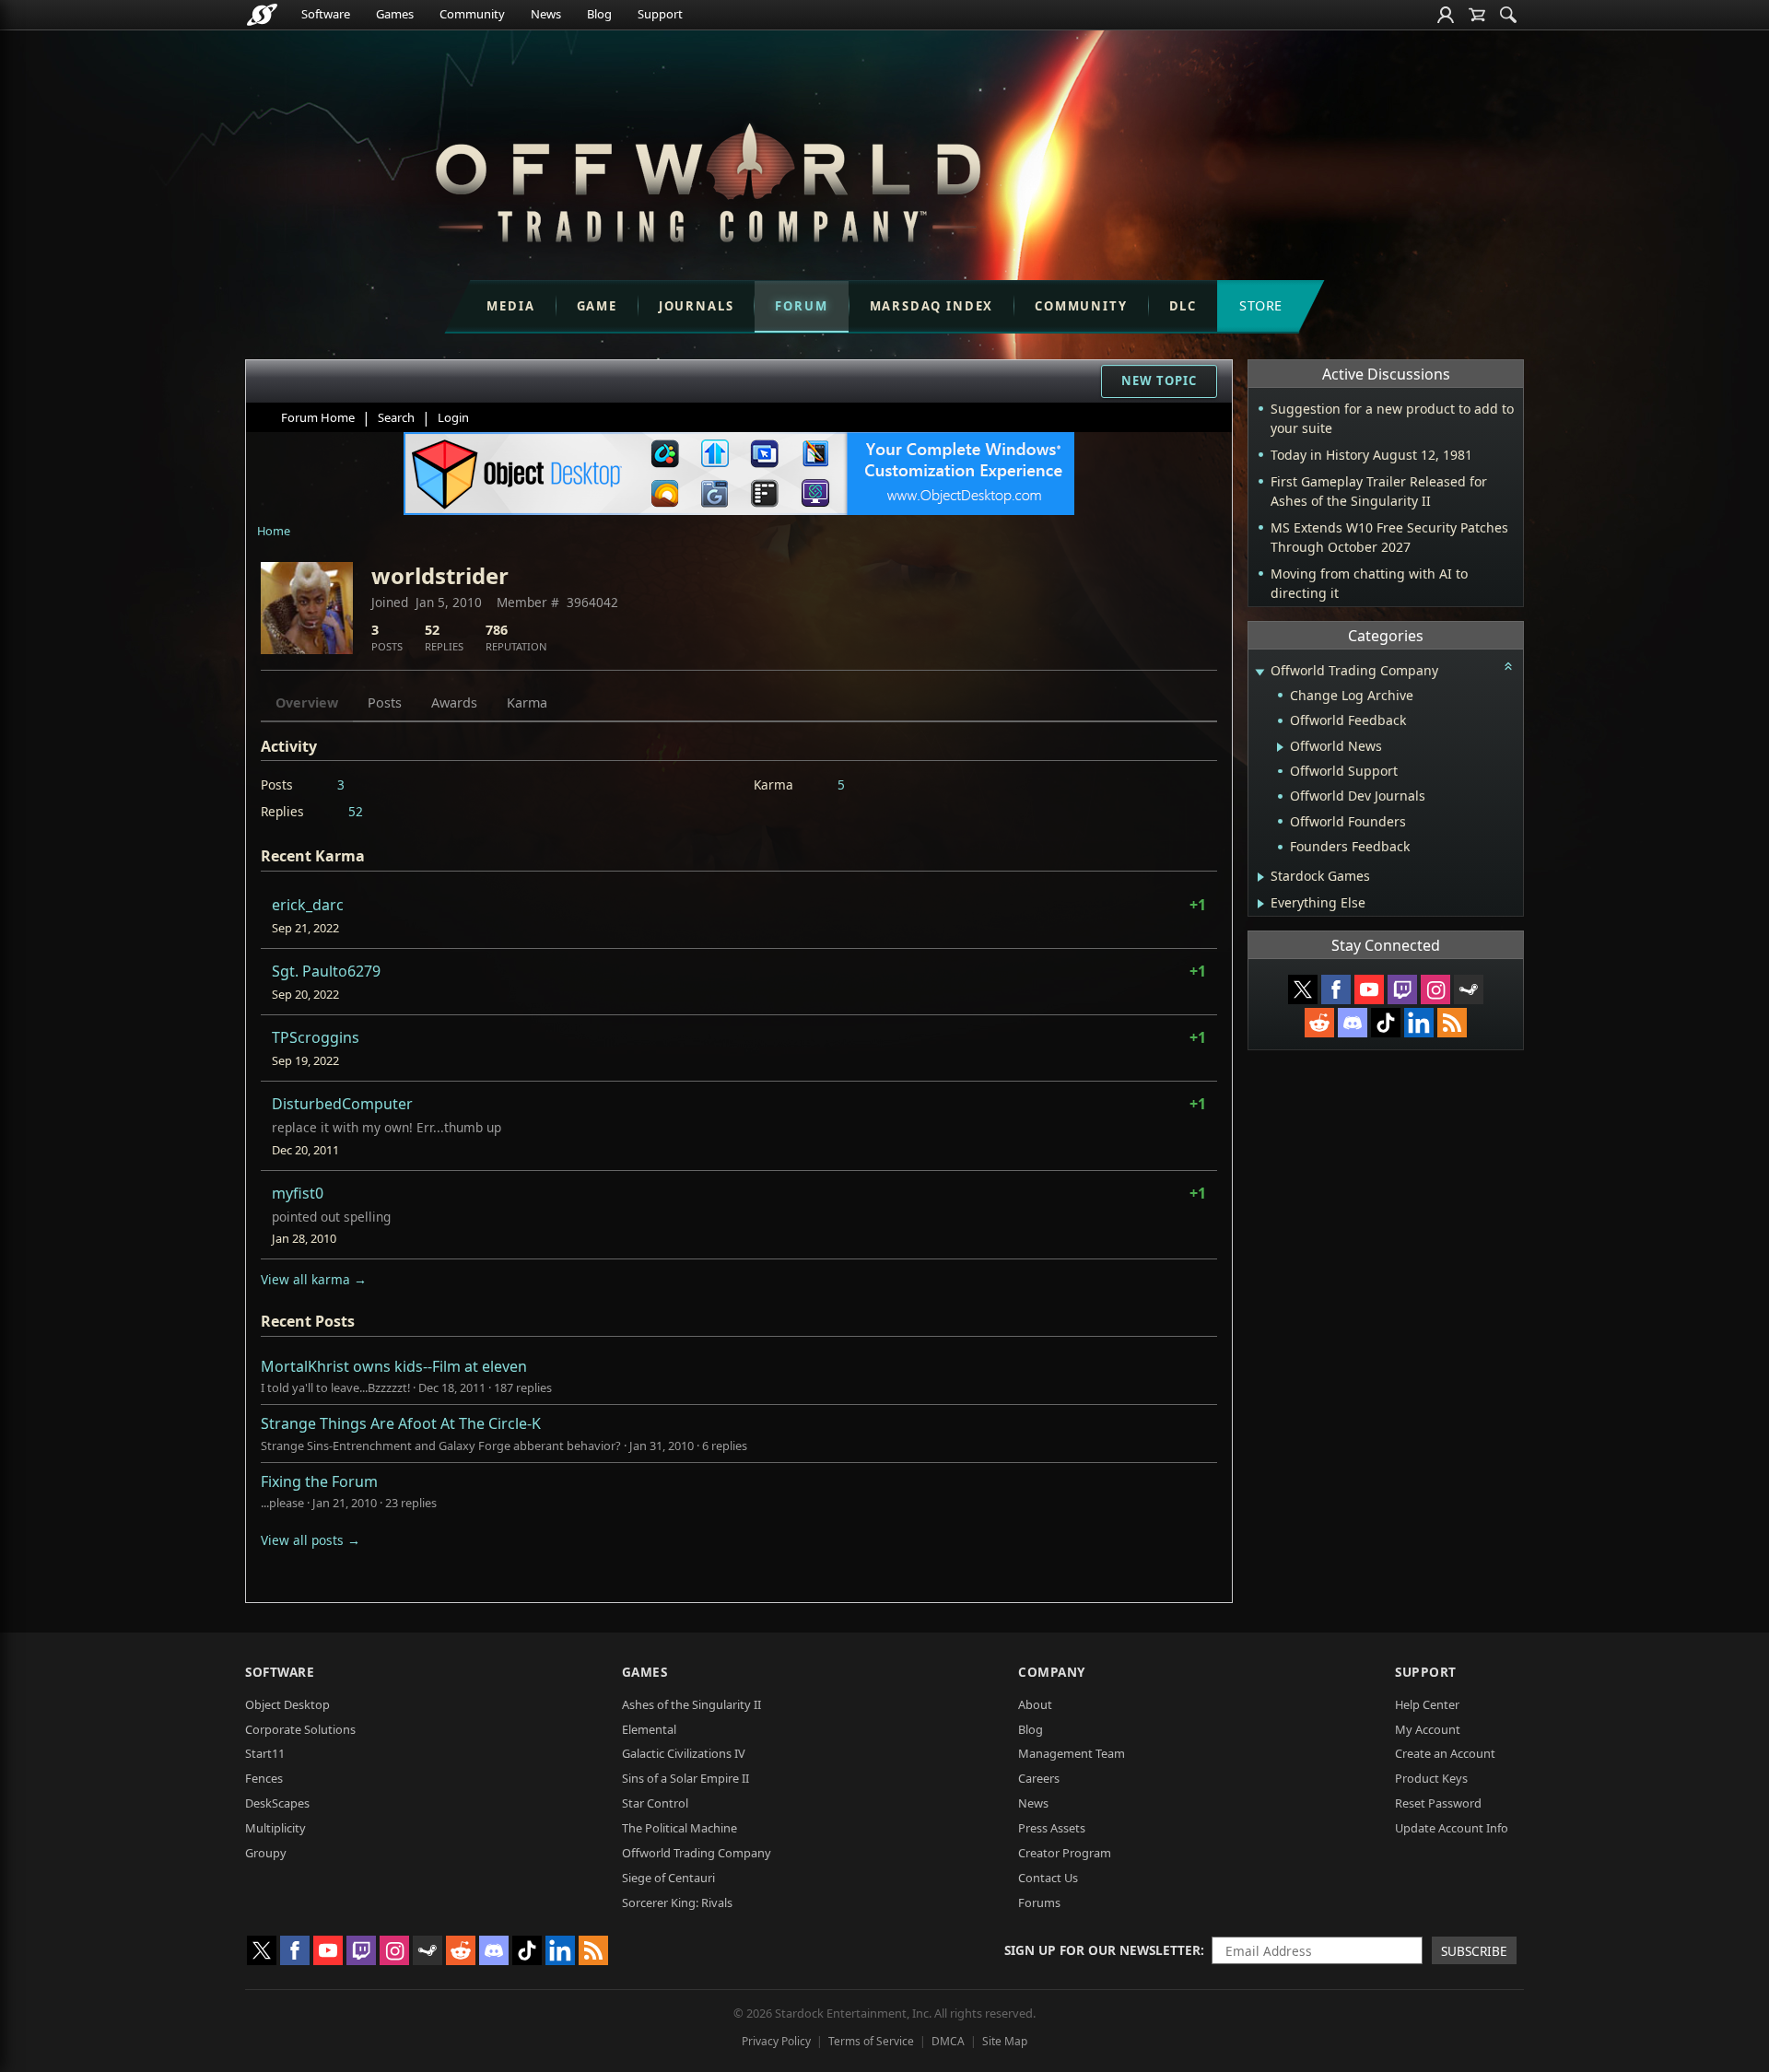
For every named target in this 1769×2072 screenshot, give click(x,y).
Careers (1039, 1778)
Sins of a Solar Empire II (685, 1778)
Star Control (655, 1803)
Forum (801, 306)
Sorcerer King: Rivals (677, 1902)
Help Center (1427, 1704)
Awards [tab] (454, 702)
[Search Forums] (1508, 15)
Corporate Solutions (300, 1729)
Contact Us (1048, 1878)
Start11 (265, 1753)
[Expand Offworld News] (1280, 747)
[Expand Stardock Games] (1261, 877)
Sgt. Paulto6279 (326, 971)
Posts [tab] (385, 702)
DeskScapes (277, 1803)
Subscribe (1474, 1951)
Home (274, 531)
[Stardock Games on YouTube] (1369, 989)
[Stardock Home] (262, 15)
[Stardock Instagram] (1435, 989)
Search (396, 417)
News (546, 14)
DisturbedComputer (342, 1104)
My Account (1428, 1729)
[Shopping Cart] (1477, 15)
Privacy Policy (776, 2041)
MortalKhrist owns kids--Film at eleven (394, 1366)
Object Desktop (287, 1704)
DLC (1183, 306)
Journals (697, 306)
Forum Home (318, 417)
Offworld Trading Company (697, 1853)
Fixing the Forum (319, 1481)
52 (356, 811)
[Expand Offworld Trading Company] (1259, 672)
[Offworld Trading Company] (708, 178)
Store (1261, 305)
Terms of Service (871, 2041)
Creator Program (1065, 1853)
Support (660, 14)
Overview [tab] (307, 702)
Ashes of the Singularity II (691, 1704)
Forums (1039, 1902)
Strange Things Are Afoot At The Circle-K (401, 1423)
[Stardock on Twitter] (1303, 989)
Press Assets (1052, 1828)
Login (453, 417)
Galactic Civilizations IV (684, 1753)
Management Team (1072, 1753)
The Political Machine (679, 1828)
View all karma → (314, 1279)
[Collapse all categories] (1508, 666)
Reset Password (1438, 1803)
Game (597, 306)
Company (1052, 1672)
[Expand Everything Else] (1261, 904)
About (1035, 1704)
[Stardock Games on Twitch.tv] (1402, 989)
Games (395, 14)
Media (510, 306)
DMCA (948, 2041)
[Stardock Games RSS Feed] (1452, 1023)
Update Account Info (1452, 1828)
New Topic (1159, 380)
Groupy (266, 1853)
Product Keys (1431, 1778)
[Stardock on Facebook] (1336, 989)
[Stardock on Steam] (1469, 989)
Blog (599, 14)
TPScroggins (316, 1037)
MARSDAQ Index (932, 306)
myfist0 (298, 1193)
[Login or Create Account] (1446, 15)
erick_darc (308, 905)
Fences (264, 1778)
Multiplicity (275, 1828)
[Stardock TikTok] (1386, 1023)
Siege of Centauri (668, 1878)
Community (472, 14)
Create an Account (1445, 1753)
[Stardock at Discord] (1353, 1023)
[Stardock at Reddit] (1319, 1023)
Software (326, 14)
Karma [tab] (527, 702)
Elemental (649, 1729)
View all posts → (310, 1540)
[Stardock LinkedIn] (1419, 1023)
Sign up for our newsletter (1102, 1950)
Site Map (1005, 2041)
